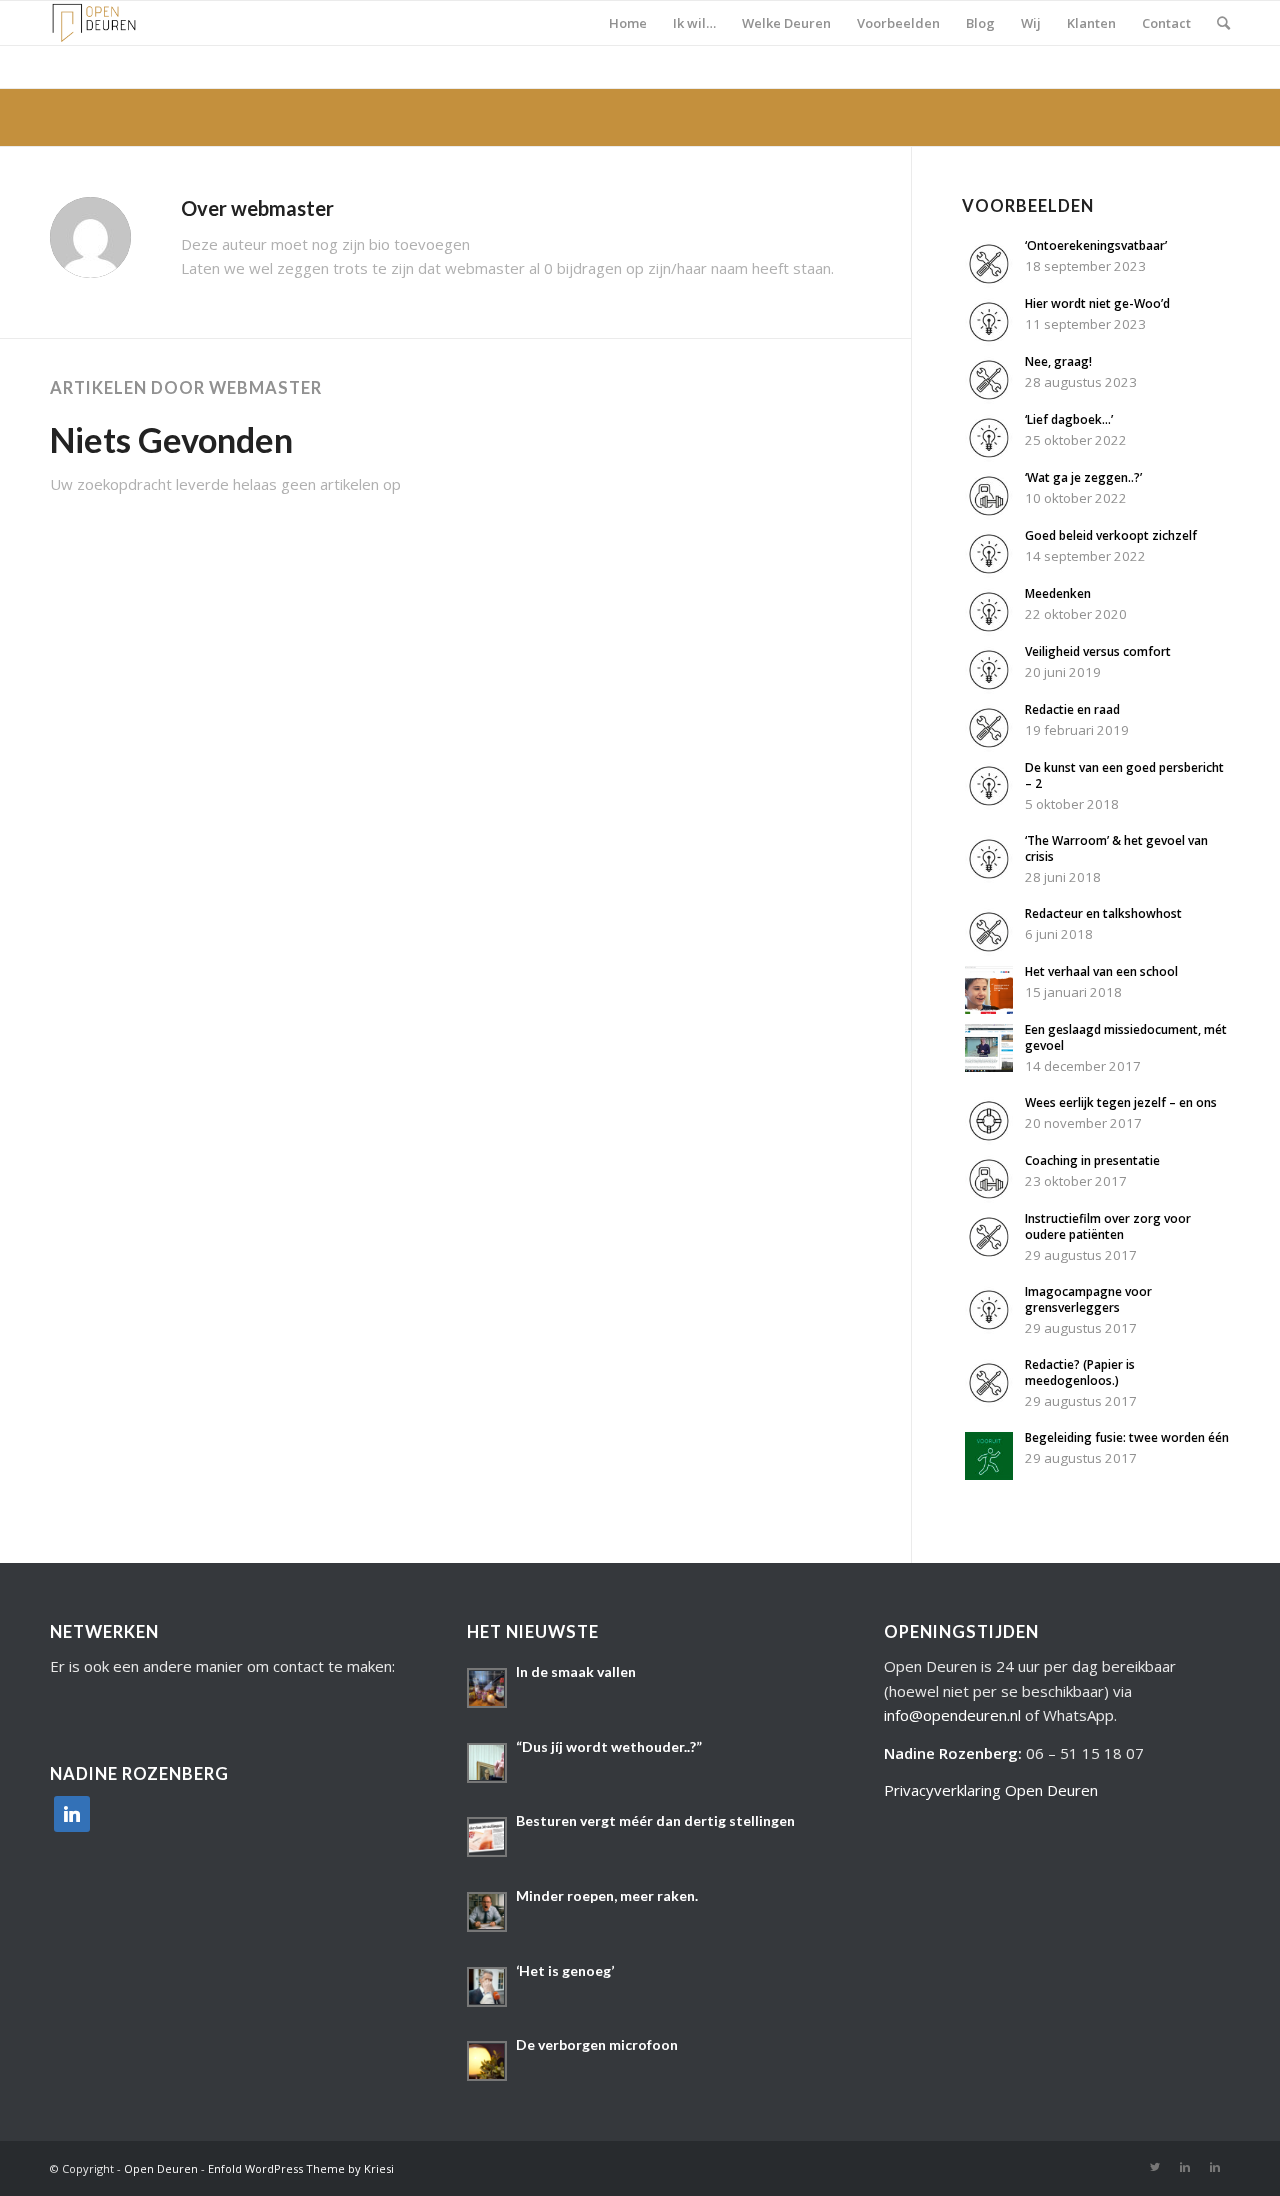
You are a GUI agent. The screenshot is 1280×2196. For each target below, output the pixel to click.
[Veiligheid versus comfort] (989, 688)
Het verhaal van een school (1101, 971)
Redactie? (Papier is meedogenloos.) (1080, 1372)
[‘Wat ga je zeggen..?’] (989, 514)
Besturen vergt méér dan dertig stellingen (655, 1820)
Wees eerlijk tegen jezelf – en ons (1121, 1102)
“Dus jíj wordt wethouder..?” (609, 1746)
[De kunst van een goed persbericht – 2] (989, 804)
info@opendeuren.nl (952, 1715)
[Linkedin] (1185, 2167)
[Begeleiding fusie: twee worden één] (989, 1474)
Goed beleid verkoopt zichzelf (1111, 535)
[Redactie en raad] (989, 746)
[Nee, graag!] (989, 398)
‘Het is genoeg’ (565, 1970)
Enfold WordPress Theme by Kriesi (301, 2168)
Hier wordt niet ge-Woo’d (1097, 303)
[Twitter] (1155, 2167)
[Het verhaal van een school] (989, 1008)
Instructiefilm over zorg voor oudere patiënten (1108, 1226)
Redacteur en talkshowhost (1103, 913)
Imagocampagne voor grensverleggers (1088, 1299)
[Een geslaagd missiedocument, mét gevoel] (989, 1066)
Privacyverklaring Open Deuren (991, 1790)
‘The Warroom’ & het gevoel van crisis (1116, 848)
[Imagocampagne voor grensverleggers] (989, 1328)
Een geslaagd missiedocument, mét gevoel (1126, 1037)
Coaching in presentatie (1092, 1160)
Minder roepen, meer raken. (607, 1895)
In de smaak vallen (576, 1671)
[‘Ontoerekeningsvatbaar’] (989, 282)
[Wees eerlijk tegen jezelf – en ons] (989, 1139)
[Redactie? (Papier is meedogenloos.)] (989, 1401)
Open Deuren (161, 2168)
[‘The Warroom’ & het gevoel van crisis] (989, 877)
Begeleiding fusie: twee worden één (1127, 1437)
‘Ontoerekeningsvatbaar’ (1096, 245)
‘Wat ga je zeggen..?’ (1083, 477)
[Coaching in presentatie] (989, 1197)
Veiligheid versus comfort (1098, 651)
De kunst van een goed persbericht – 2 (1124, 775)
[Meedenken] (989, 630)
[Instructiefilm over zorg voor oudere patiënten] (989, 1255)
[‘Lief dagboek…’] (989, 456)
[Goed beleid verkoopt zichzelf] (989, 572)
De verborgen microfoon (597, 2044)
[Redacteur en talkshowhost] (989, 950)
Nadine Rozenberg (951, 1753)
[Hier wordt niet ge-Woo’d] (989, 340)
